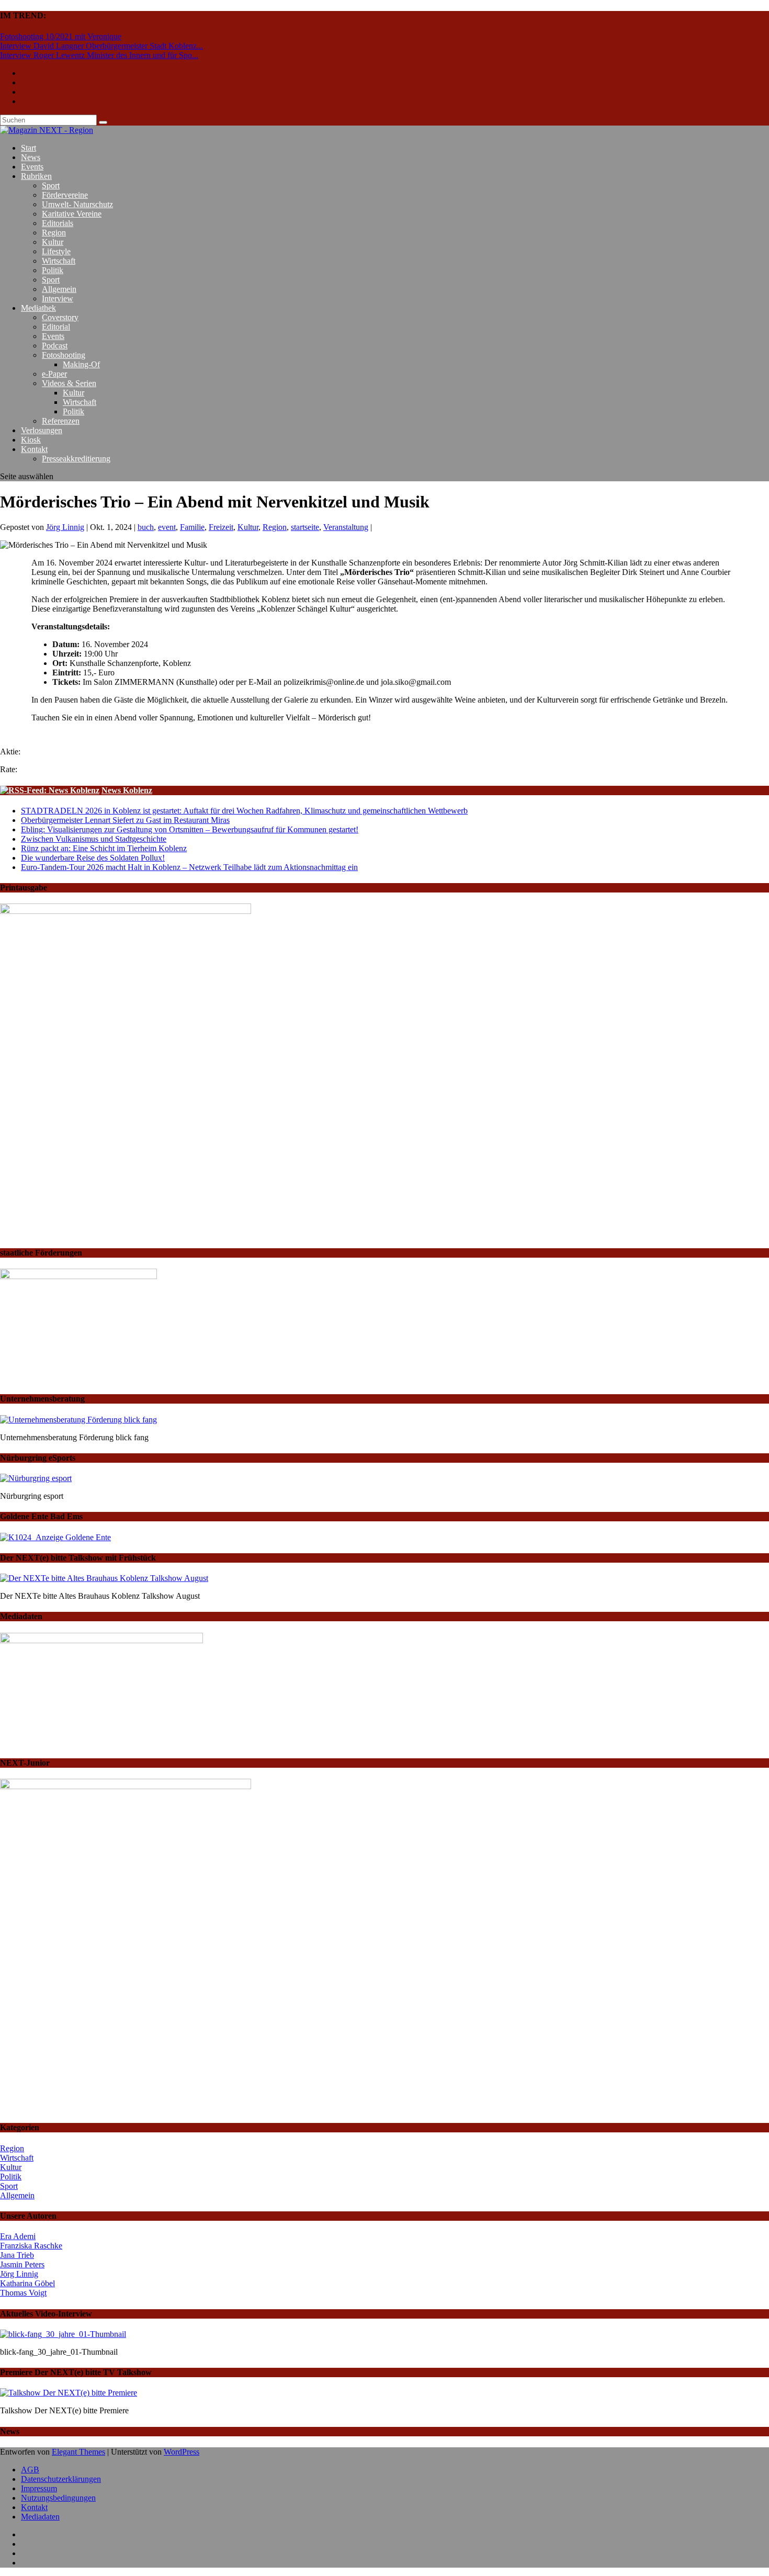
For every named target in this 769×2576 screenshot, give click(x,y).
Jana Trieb (17, 2255)
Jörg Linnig (65, 527)
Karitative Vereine (72, 214)
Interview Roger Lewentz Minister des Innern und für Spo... (99, 55)
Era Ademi (18, 2236)
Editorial (56, 327)
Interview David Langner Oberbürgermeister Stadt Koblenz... (101, 46)
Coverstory (60, 317)
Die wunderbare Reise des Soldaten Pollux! (93, 858)
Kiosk (31, 440)
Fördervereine (65, 195)
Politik (53, 270)
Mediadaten (40, 2517)
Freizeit (221, 527)
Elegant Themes (78, 2452)
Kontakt (34, 449)
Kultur (53, 242)
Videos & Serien (69, 383)
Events (32, 167)
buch (146, 527)
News (31, 157)
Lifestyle (56, 251)
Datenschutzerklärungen (61, 2479)
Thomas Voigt (23, 2293)
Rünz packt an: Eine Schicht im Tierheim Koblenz (104, 848)
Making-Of (81, 364)
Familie (192, 527)
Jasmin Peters (22, 2264)
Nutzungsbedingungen (58, 2498)
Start (29, 148)
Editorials (58, 223)
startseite (305, 527)
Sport (51, 185)
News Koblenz (127, 790)
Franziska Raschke (31, 2246)
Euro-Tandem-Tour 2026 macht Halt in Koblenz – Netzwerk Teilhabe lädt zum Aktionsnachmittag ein (189, 867)
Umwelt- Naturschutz (77, 204)
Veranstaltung (346, 527)
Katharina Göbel (27, 2283)
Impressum (39, 2488)
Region (54, 233)
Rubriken (36, 176)
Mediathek (38, 308)
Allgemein (59, 289)
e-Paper (54, 374)
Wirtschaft (59, 261)
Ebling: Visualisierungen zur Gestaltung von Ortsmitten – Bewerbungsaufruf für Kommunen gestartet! (190, 829)
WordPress (182, 2452)
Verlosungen (42, 430)
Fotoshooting (64, 355)
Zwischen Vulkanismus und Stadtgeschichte (94, 839)
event (167, 527)
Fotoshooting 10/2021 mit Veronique (61, 36)
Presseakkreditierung (76, 459)
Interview (58, 298)
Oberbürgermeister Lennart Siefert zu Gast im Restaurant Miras (125, 820)
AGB (30, 2470)
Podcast (55, 346)
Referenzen (61, 421)
